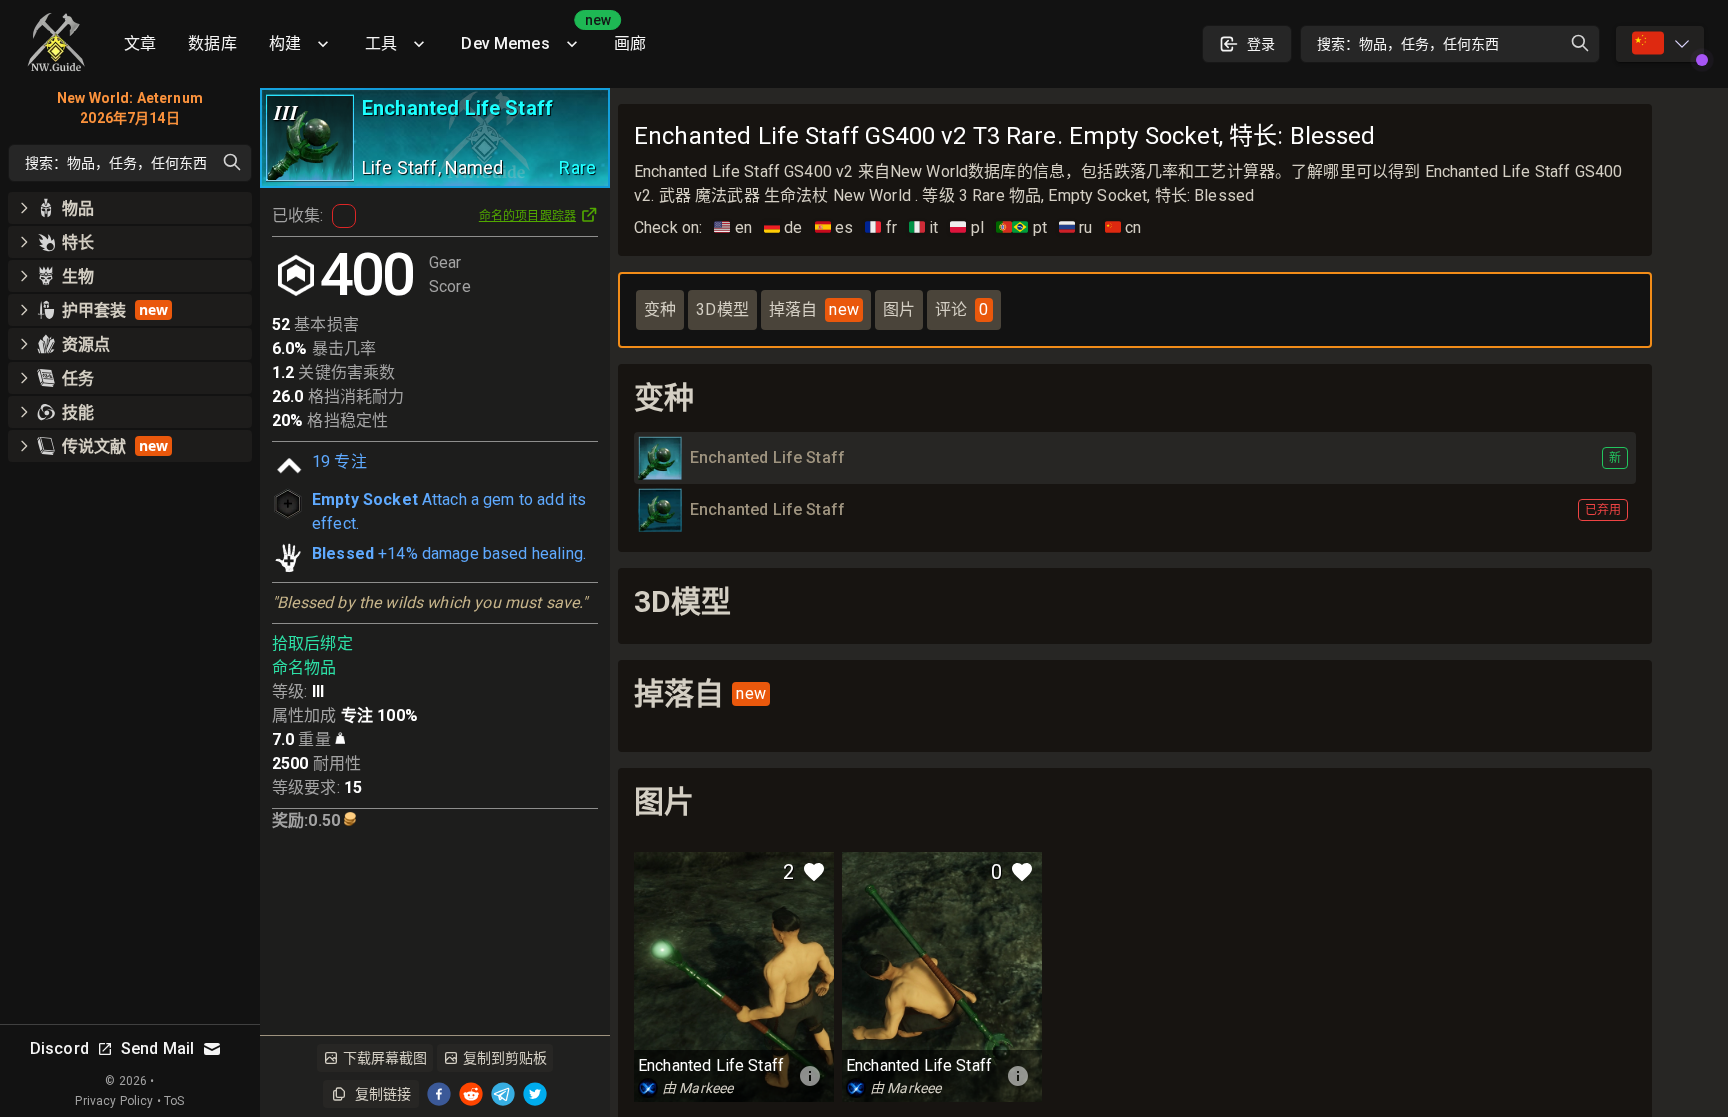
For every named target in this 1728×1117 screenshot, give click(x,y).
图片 (899, 309)
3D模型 (722, 309)
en (733, 227)
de (783, 227)
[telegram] (503, 1094)
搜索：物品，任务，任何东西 (1408, 44)
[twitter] (535, 1094)
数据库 (212, 43)
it (924, 227)
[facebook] (439, 1094)
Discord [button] (59, 1048)
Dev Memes (529, 36)
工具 (381, 43)
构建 (285, 43)
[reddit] (471, 1094)
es (834, 227)
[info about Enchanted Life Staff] (810, 1076)
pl (967, 227)
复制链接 (383, 1094)
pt (1021, 227)
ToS (174, 1101)
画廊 (630, 43)
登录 (1261, 44)
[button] (130, 208)
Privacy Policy (114, 1101)
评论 (961, 309)
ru (1076, 227)
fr (881, 227)
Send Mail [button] (157, 1048)
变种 (660, 309)
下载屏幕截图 (385, 1058)
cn (1123, 227)
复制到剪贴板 (505, 1058)
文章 (140, 43)
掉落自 (814, 309)
